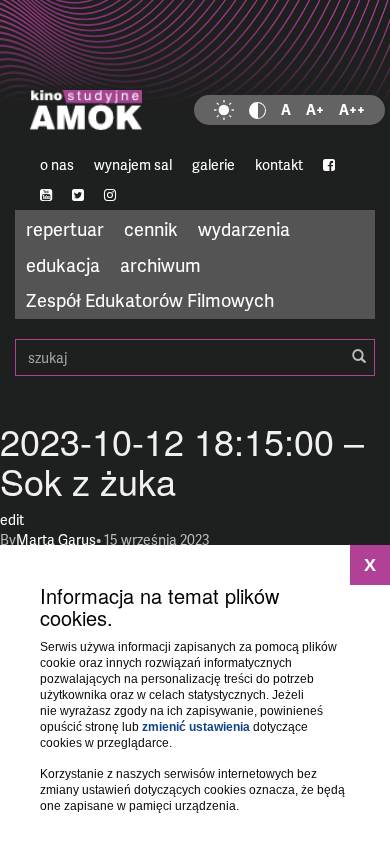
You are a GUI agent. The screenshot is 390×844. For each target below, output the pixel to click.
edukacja (63, 264)
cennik (151, 228)
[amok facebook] (329, 165)
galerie (213, 164)
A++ (352, 109)
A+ (315, 109)
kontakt (279, 164)
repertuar (65, 228)
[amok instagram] (110, 195)
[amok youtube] (46, 195)
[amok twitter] (78, 195)
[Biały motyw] (224, 110)
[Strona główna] (195, 75)
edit (12, 519)
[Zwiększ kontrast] (257, 110)
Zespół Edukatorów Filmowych (150, 299)
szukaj (195, 357)
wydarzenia (244, 228)
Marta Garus (56, 539)
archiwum (160, 264)
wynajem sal (133, 164)
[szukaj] (359, 357)
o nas (57, 164)
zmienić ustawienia (196, 727)
